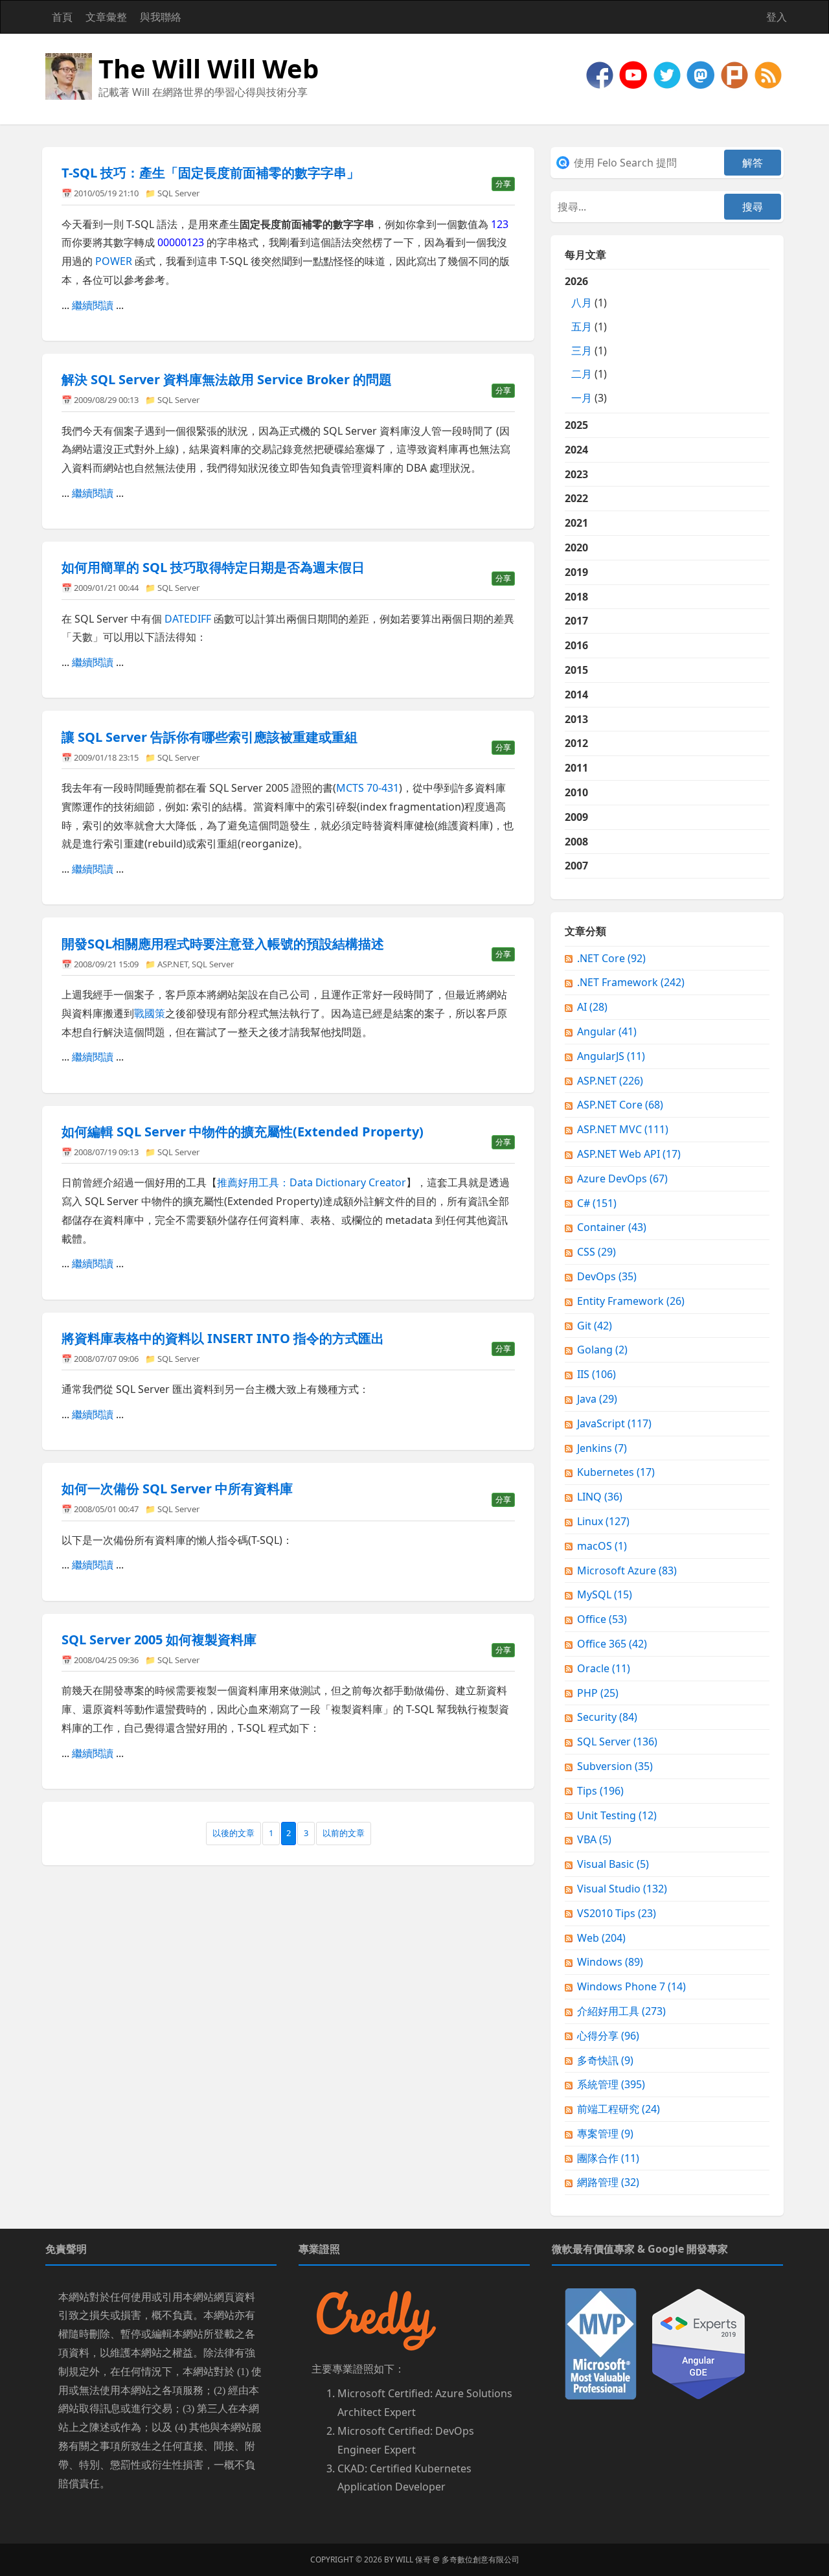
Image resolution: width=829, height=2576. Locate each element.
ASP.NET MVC (623, 1129)
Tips (600, 1791)
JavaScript (614, 1423)
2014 (576, 695)
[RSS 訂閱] (768, 74)
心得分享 (608, 2036)
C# (597, 1203)
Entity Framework (631, 1301)
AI (592, 1007)
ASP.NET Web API (629, 1154)
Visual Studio (622, 1889)
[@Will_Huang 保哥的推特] (668, 74)
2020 (576, 547)
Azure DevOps (622, 1179)
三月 (582, 351)
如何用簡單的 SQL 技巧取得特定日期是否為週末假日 (213, 567)
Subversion (615, 1766)
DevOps (607, 1276)
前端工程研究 (619, 2109)
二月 (582, 374)
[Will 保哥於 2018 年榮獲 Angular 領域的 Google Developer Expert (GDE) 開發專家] (698, 2343)
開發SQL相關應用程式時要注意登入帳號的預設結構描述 (223, 944)
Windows (610, 1962)
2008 (576, 842)
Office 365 (612, 1644)
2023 (576, 474)
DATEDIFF (188, 619)
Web (601, 1938)
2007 (576, 866)
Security (607, 1717)
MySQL (605, 1594)
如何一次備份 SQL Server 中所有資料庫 (177, 1489)
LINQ (600, 1497)
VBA (594, 1839)
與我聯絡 (161, 17)
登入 (777, 17)
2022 (576, 498)
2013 (576, 719)
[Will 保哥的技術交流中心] (601, 74)
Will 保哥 (413, 2559)
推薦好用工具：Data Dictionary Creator (312, 1182)
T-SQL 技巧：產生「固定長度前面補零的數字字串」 (210, 173)
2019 (576, 572)
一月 (582, 398)
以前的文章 (344, 1833)
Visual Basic (613, 1864)
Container (612, 1227)
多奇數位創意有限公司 (481, 2559)
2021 (576, 523)
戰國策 (150, 1013)
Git (595, 1326)
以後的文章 (233, 1833)
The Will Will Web (209, 68)
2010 (576, 792)
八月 (582, 303)
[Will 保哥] (635, 74)
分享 (503, 184)
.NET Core (611, 958)
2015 (576, 670)
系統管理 (611, 2084)
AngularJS (611, 1056)
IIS (596, 1374)
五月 (582, 327)
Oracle (604, 1668)
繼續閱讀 (93, 305)
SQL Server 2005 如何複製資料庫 (159, 1639)
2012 (576, 743)
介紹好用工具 (621, 2011)
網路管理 (608, 2182)
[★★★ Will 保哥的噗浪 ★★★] (736, 74)
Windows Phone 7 (631, 1986)
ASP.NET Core (620, 1105)
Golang (602, 1350)
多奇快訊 (605, 2060)
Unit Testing (617, 1815)
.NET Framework (631, 982)
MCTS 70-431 (368, 788)
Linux (603, 1521)
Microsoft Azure (627, 1570)
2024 (576, 450)
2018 (576, 597)
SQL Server (178, 193)
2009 (576, 817)
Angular (607, 1031)
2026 (586, 339)
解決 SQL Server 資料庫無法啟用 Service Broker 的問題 (227, 379)
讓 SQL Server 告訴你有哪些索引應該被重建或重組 (210, 737)
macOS (602, 1546)
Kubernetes (616, 1472)
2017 (576, 621)
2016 (576, 645)
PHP (598, 1693)
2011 (576, 768)
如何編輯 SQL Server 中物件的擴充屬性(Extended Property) (243, 1132)
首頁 (62, 17)
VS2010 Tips (617, 1913)
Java (597, 1399)
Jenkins (602, 1448)
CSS (596, 1252)
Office (602, 1619)
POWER (114, 261)
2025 (576, 425)
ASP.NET (173, 964)
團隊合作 (608, 2158)
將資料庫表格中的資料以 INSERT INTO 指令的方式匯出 (223, 1338)
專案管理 (605, 2133)
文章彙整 (106, 17)
